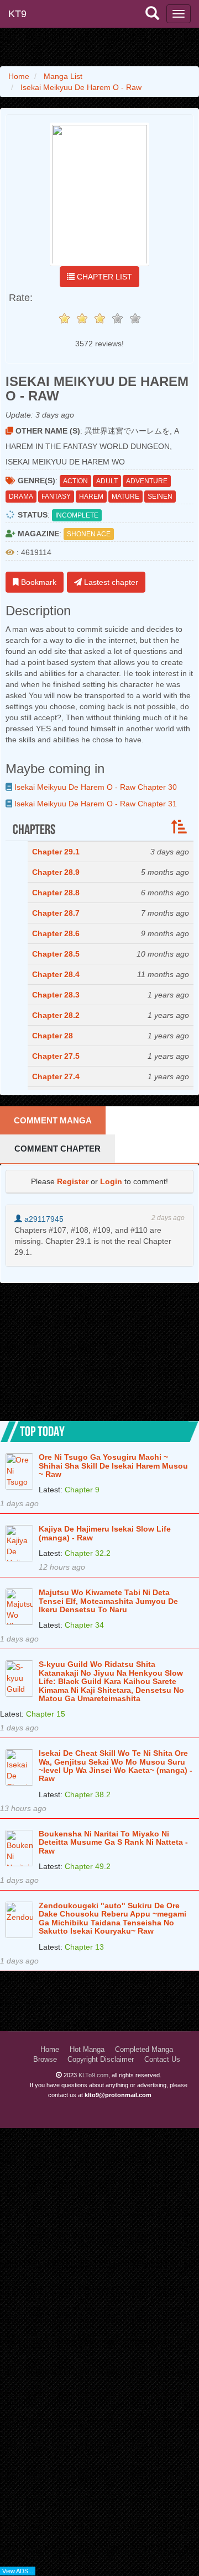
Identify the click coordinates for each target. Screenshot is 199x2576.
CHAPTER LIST (103, 277)
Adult (107, 481)
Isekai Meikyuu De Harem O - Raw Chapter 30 (95, 787)
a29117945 (43, 1219)
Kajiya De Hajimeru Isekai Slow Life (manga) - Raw (105, 1533)
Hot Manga (87, 2050)
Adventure (147, 481)
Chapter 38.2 (88, 1794)
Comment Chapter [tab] (57, 1149)
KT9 (17, 14)
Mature (125, 497)
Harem (91, 497)
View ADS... (18, 2571)
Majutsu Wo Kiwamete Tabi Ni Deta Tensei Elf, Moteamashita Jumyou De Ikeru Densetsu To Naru (108, 1601)
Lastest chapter (110, 582)
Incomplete (77, 515)
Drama (21, 497)
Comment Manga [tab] (53, 1120)
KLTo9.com (93, 2075)
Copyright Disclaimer (101, 2060)
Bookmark (38, 582)
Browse (45, 2060)
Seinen (160, 497)
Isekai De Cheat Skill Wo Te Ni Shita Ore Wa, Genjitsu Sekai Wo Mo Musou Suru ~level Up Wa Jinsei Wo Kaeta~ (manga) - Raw (116, 1766)
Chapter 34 (84, 1625)
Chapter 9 (82, 1490)
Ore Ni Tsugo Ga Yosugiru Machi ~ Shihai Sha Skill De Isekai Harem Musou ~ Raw (113, 1466)
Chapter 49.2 (88, 1866)
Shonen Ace (89, 534)
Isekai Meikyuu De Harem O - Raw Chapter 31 (95, 804)
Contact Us (162, 2060)
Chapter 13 (84, 1947)
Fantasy (56, 497)
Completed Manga (144, 2050)
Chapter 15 (46, 1714)
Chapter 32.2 (88, 1553)
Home (50, 2050)
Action (75, 481)
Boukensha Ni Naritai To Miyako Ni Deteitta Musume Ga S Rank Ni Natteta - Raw (113, 1843)
